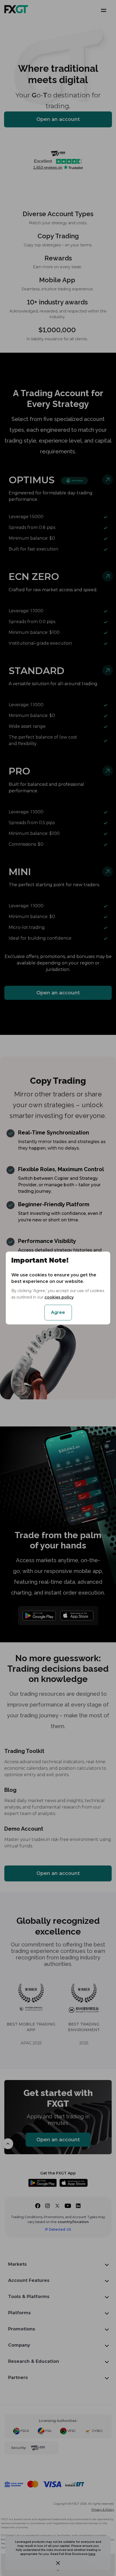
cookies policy (59, 1297)
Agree (58, 1312)
